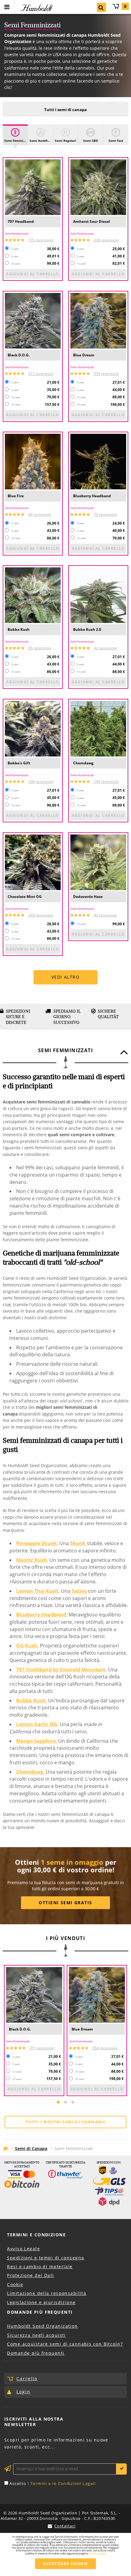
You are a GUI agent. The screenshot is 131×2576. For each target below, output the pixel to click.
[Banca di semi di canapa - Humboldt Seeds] (5, 2148)
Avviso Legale (23, 2249)
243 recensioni (41, 915)
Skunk (78, 1543)
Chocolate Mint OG (25, 897)
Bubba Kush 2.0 (87, 629)
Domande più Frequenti (40, 2312)
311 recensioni (41, 374)
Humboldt (35, 8)
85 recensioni (40, 648)
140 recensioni (106, 782)
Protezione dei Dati (30, 2275)
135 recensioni (41, 240)
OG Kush (27, 1646)
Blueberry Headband (92, 496)
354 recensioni (106, 374)
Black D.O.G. (19, 355)
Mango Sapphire (36, 1741)
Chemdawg (83, 763)
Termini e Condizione (36, 2235)
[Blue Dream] (98, 321)
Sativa (80, 1591)
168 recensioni (41, 782)
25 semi (16, 405)
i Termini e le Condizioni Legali (62, 2483)
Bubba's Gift (19, 763)
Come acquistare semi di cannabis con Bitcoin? (65, 2344)
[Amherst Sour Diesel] (98, 187)
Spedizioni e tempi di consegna (46, 2258)
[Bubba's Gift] (33, 729)
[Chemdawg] (98, 729)
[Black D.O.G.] (33, 321)
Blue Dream (84, 355)
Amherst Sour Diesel (92, 221)
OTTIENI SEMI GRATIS (65, 1903)
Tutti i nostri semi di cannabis (66, 2122)
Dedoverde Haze (88, 897)
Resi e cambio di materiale (40, 2267)
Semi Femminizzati (16, 141)
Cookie (15, 2284)
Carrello (125, 6)
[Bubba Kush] (33, 595)
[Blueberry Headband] (98, 462)
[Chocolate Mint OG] (33, 862)
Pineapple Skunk (37, 1543)
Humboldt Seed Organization (42, 2326)
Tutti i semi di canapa (65, 110)
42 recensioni (105, 648)
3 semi (15, 249)
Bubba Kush (19, 629)
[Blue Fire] (33, 462)
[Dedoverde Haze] (98, 862)
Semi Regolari (65, 141)
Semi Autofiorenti (41, 141)
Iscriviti (122, 2469)
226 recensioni (106, 240)
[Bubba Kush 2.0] (98, 595)
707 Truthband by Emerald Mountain (61, 1670)
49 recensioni (40, 514)
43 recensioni (105, 915)
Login (23, 2392)
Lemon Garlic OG (37, 1724)
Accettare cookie (65, 2564)
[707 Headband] (33, 187)
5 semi (15, 257)
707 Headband (21, 221)
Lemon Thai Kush (37, 1591)
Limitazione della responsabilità (47, 2293)
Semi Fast (116, 141)
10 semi (16, 264)
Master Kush (32, 1560)
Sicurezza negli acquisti (36, 2335)
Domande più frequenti (36, 2353)
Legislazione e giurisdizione (41, 2302)
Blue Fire (16, 496)
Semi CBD (90, 141)
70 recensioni (105, 514)
